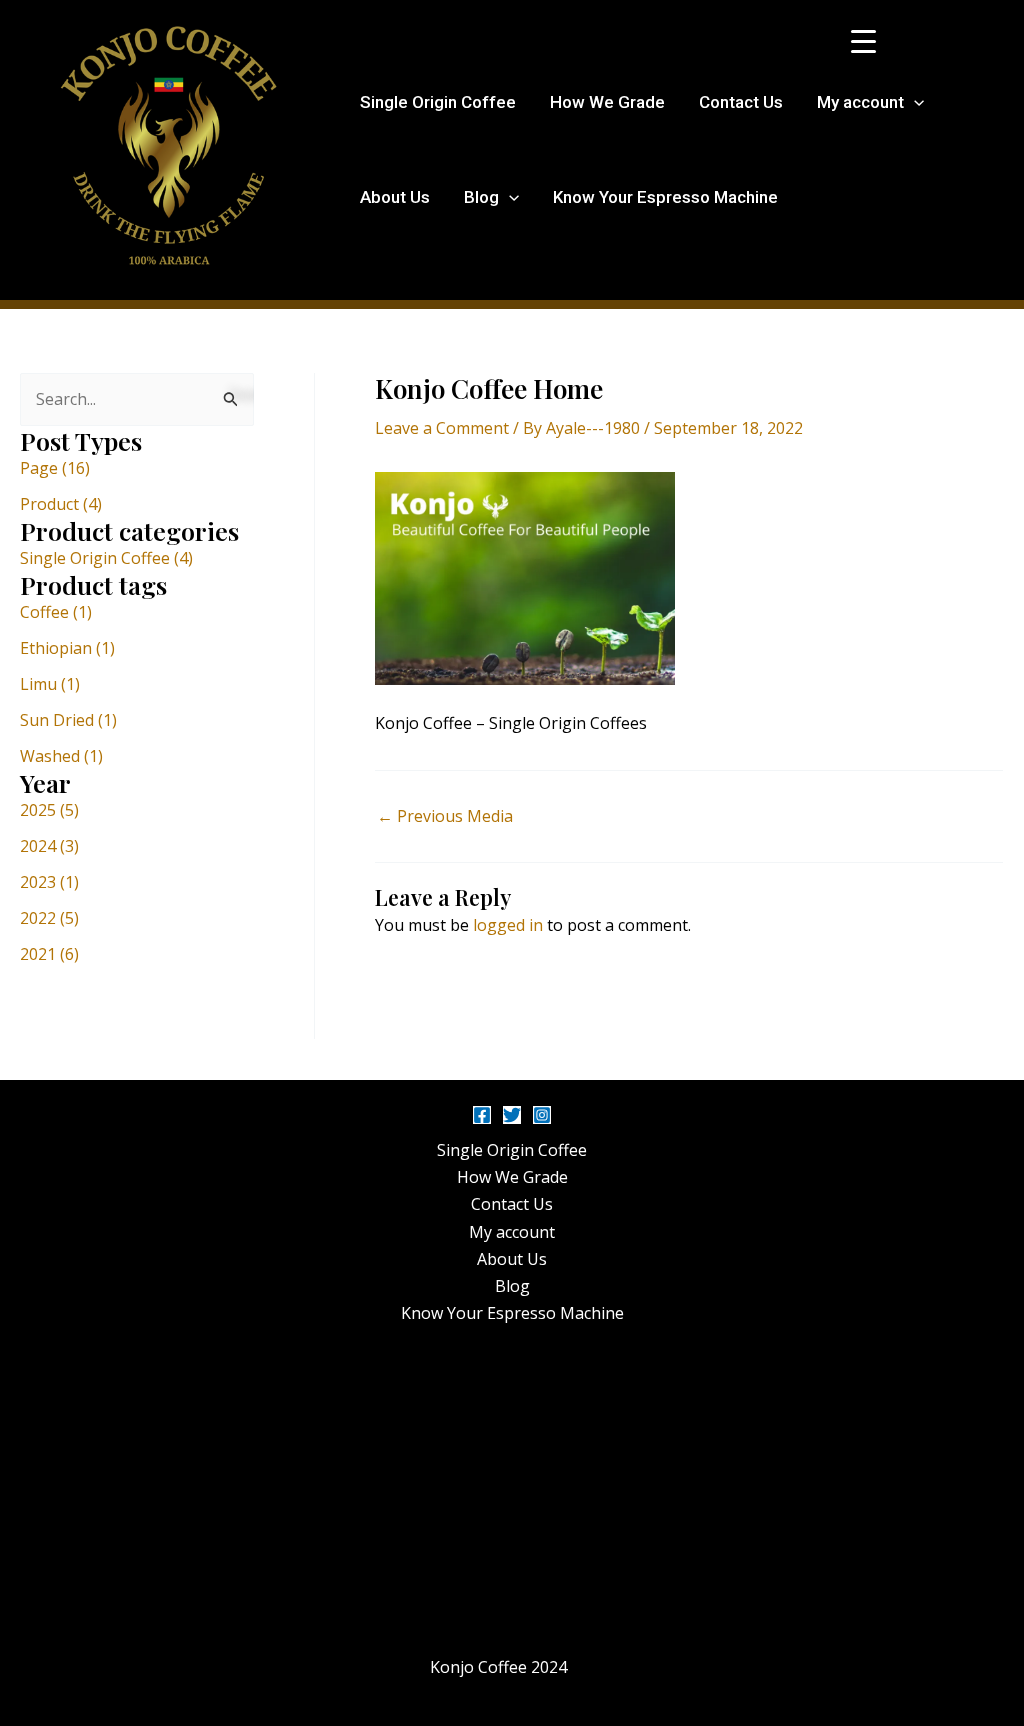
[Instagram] (542, 1115)
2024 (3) (49, 846)
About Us (395, 197)
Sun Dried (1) (68, 720)
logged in (508, 925)
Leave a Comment (442, 428)
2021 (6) (49, 954)
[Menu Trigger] (863, 40)
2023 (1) (49, 882)
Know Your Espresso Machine (665, 197)
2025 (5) (49, 810)
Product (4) (61, 504)
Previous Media (445, 816)
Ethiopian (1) (67, 648)
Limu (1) (50, 684)
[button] (914, 102)
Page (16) (55, 468)
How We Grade (607, 102)
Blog (481, 197)
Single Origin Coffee (438, 102)
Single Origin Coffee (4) (106, 558)
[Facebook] (482, 1115)
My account (860, 102)
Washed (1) (61, 756)
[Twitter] (512, 1115)
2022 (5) (49, 918)
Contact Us (741, 102)
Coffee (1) (56, 612)
